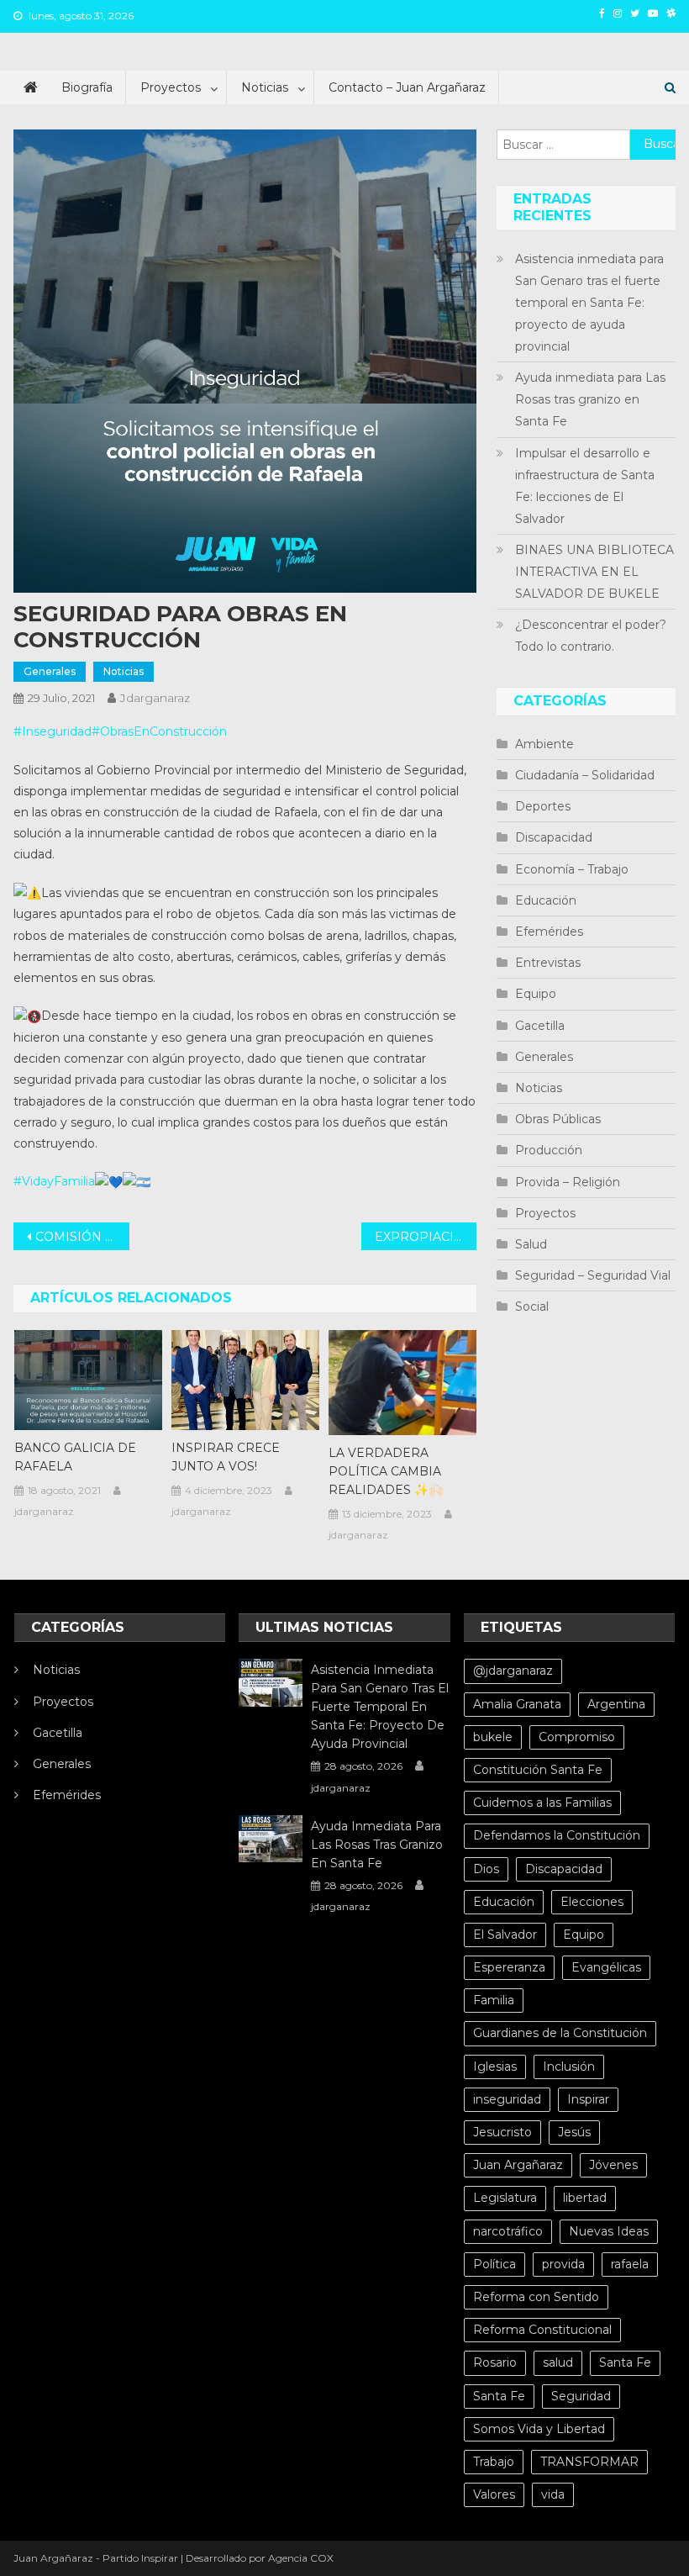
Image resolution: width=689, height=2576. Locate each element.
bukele (493, 1737)
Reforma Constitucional (542, 2330)
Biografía (87, 87)
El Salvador (505, 1935)
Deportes (543, 806)
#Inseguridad (53, 731)
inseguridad (507, 2099)
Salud (531, 1244)
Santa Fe (625, 2362)
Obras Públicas (558, 1119)
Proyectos (171, 87)
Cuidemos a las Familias (542, 1803)
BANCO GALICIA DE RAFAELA (75, 1457)
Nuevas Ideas (609, 2231)
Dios (486, 1869)
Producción (549, 1150)
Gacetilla (540, 1026)
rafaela (630, 2264)
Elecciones (592, 1902)
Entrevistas (548, 963)
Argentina (616, 1704)
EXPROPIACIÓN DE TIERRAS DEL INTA (426, 1237)
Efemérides (549, 932)
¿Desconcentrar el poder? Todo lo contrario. (591, 636)
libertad (585, 2198)
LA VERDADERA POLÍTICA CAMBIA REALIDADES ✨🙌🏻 (386, 1471)
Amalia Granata (517, 1704)
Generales (50, 671)
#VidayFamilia (54, 1181)
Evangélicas (606, 1967)
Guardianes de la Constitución (560, 2033)
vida (553, 2494)
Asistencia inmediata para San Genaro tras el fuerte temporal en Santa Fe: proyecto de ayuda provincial (589, 303)
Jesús (574, 2132)
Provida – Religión (568, 1182)
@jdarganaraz (513, 1671)
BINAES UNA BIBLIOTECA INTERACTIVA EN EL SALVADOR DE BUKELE (594, 572)
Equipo (536, 994)
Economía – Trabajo (572, 869)
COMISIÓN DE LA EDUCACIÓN (82, 1237)
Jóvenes (613, 2165)
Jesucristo (502, 2132)
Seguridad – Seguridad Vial (593, 1275)
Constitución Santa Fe (538, 1770)
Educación (546, 900)
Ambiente (544, 744)
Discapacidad (554, 837)
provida (563, 2264)
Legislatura (505, 2198)
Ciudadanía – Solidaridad (585, 775)
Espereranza (509, 1967)
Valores (494, 2494)
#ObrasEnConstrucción (159, 731)
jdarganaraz (155, 698)
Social (532, 1306)
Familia (494, 2000)
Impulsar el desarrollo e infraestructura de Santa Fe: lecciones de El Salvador (585, 486)
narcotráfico (508, 2231)
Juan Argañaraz (518, 2165)
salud (558, 2362)
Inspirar (588, 2099)
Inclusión (569, 2067)
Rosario (495, 2362)
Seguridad (581, 2396)
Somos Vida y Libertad (539, 2429)
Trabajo (494, 2462)
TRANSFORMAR (589, 2462)
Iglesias (495, 2067)
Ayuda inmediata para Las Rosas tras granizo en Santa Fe (590, 399)
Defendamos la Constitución (557, 1835)
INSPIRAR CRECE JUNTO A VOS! (226, 1457)
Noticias (265, 87)
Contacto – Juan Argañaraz (407, 87)
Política (494, 2264)
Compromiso (577, 1737)
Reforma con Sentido (536, 2297)
